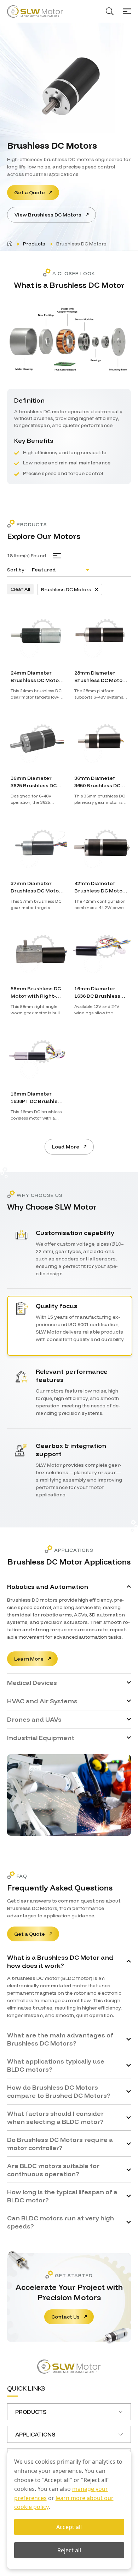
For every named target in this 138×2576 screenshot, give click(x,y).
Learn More (29, 1659)
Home (10, 243)
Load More (66, 1147)
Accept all (69, 2527)
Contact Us (65, 2317)
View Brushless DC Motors (48, 215)
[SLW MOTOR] (35, 11)
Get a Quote (30, 192)
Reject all (69, 2550)
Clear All (20, 589)
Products (34, 244)
